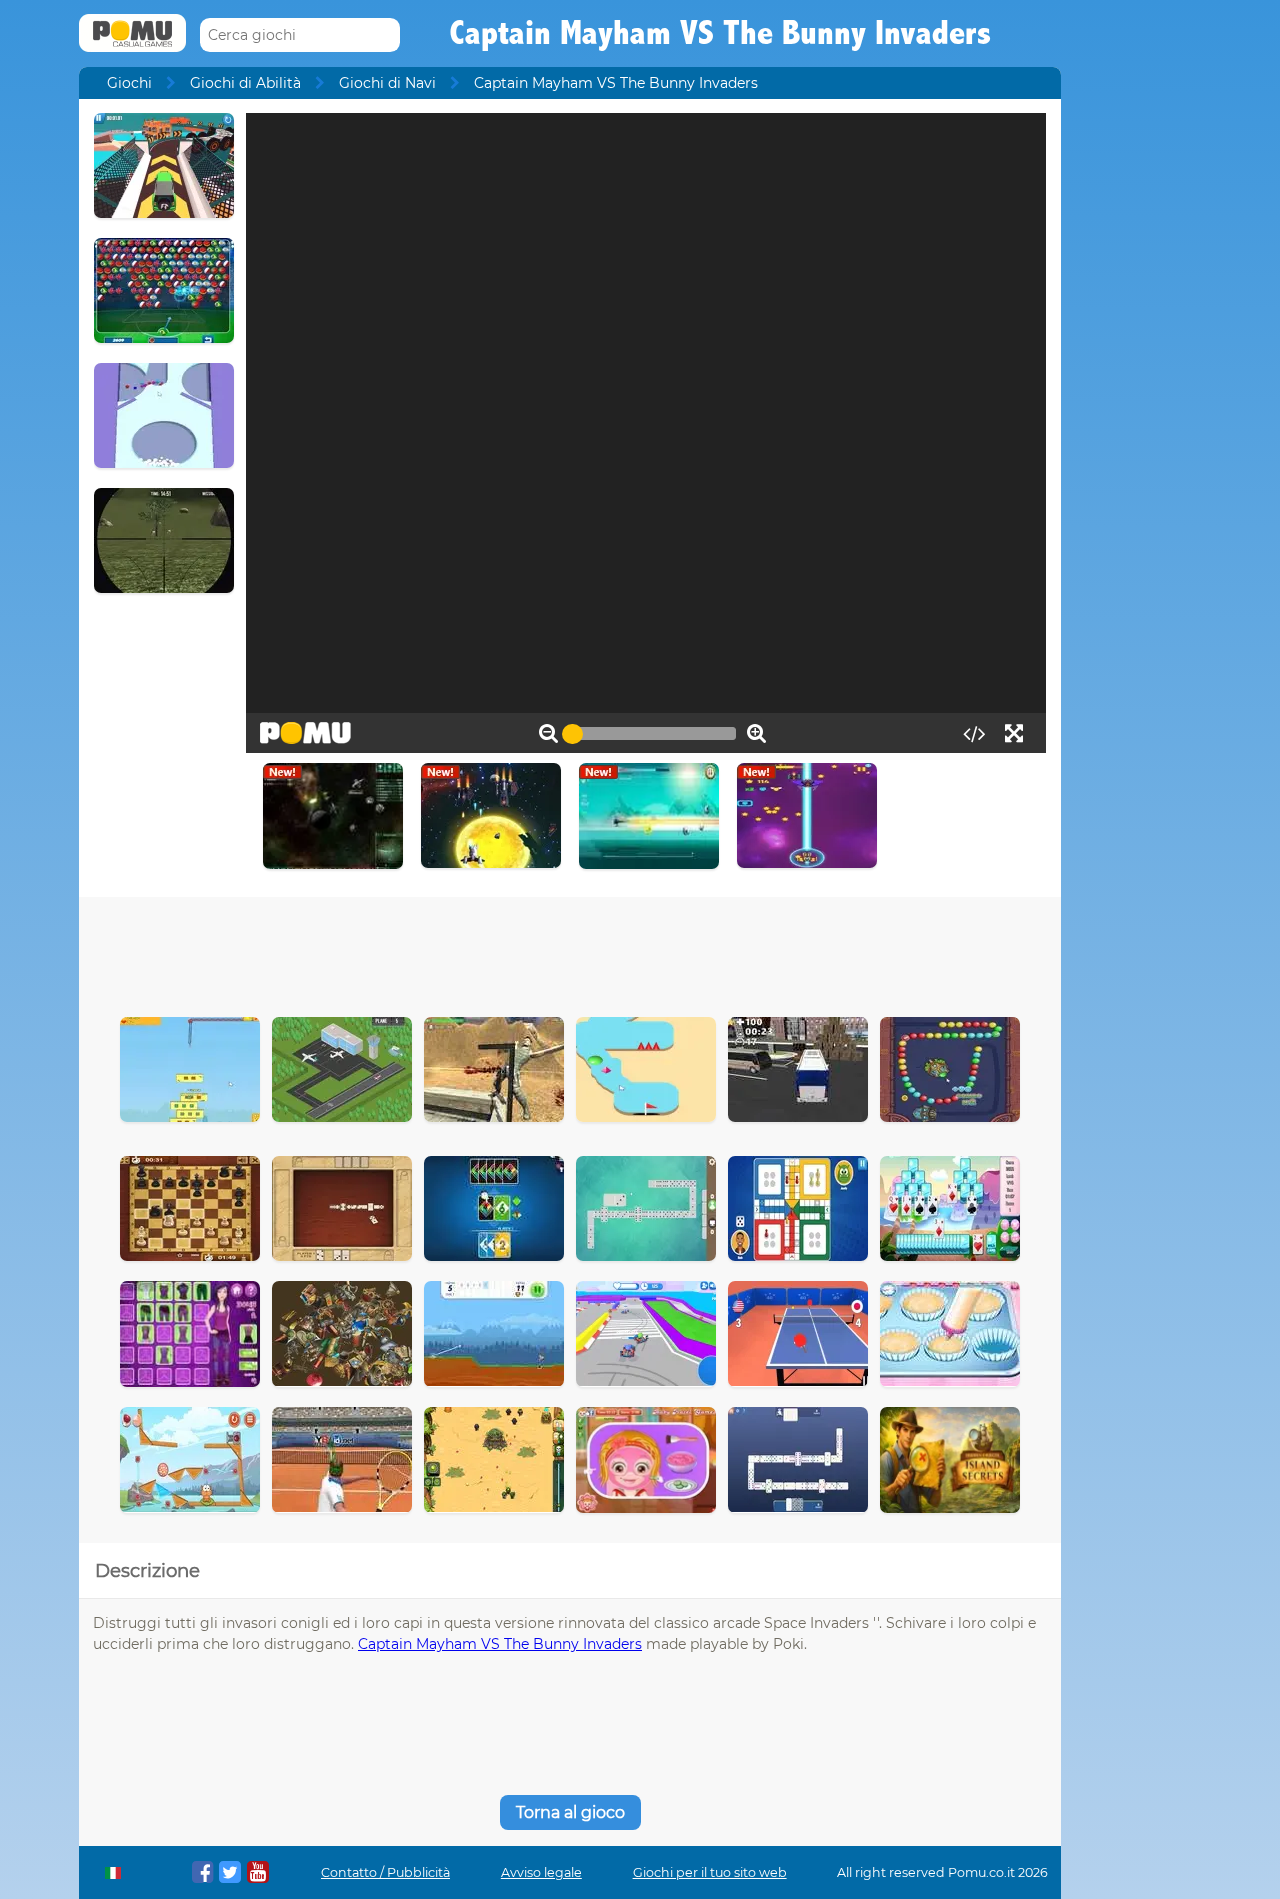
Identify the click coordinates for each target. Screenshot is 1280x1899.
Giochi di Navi (387, 83)
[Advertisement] (570, 952)
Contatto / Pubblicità (385, 1872)
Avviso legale (541, 1872)
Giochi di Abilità (245, 83)
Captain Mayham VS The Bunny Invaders (500, 1644)
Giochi (129, 83)
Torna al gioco (570, 1812)
